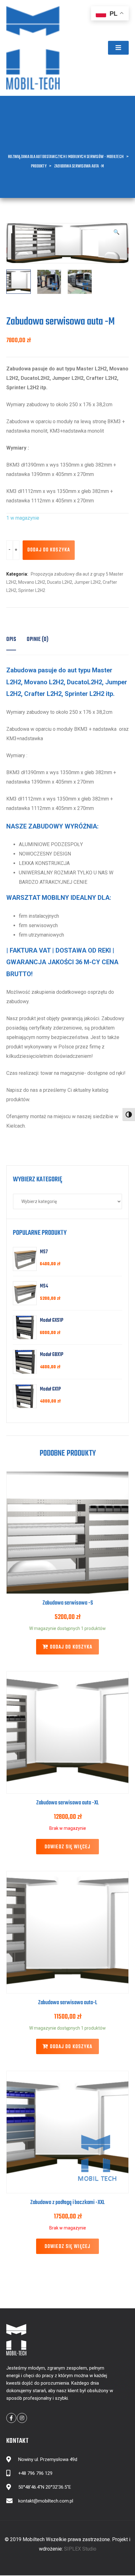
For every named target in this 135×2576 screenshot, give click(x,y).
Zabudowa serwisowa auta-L (68, 2003)
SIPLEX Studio (80, 2549)
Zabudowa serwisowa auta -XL (67, 1803)
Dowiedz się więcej (67, 1847)
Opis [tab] (11, 640)
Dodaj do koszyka (49, 550)
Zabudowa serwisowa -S (68, 1603)
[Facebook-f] (11, 2418)
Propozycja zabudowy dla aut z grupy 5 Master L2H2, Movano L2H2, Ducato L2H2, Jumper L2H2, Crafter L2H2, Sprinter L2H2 (65, 582)
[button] (118, 48)
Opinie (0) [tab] (38, 640)
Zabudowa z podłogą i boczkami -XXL (67, 2203)
